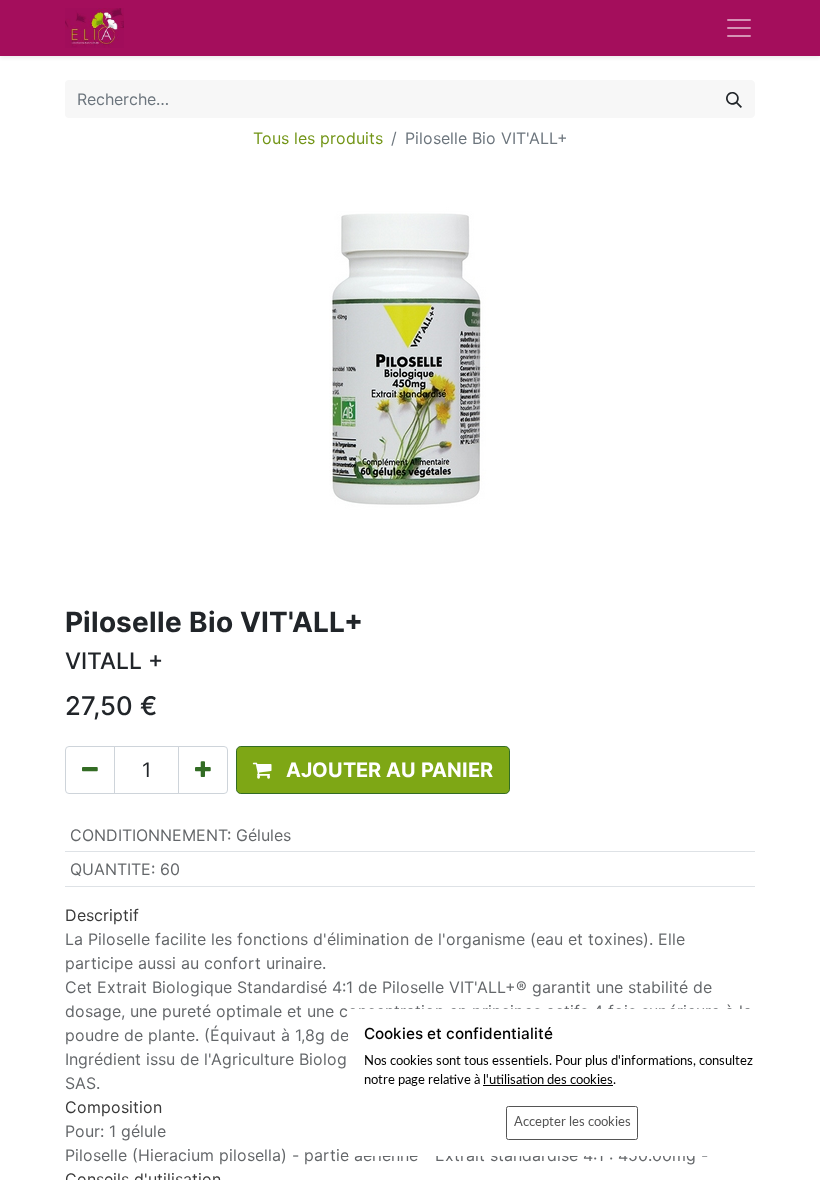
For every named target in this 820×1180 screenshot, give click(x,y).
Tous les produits (318, 138)
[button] (373, 770)
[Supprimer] (90, 770)
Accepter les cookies (572, 1122)
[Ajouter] (203, 770)
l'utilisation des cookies (548, 1080)
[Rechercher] (734, 99)
